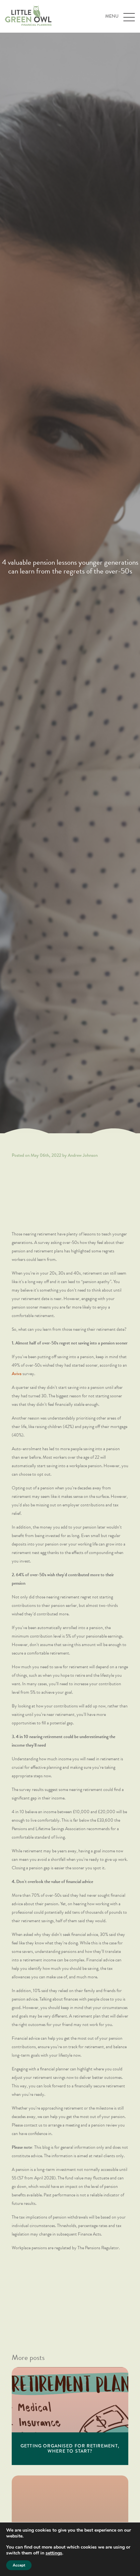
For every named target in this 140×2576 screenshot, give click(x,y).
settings (54, 2553)
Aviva (17, 1374)
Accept (19, 2565)
